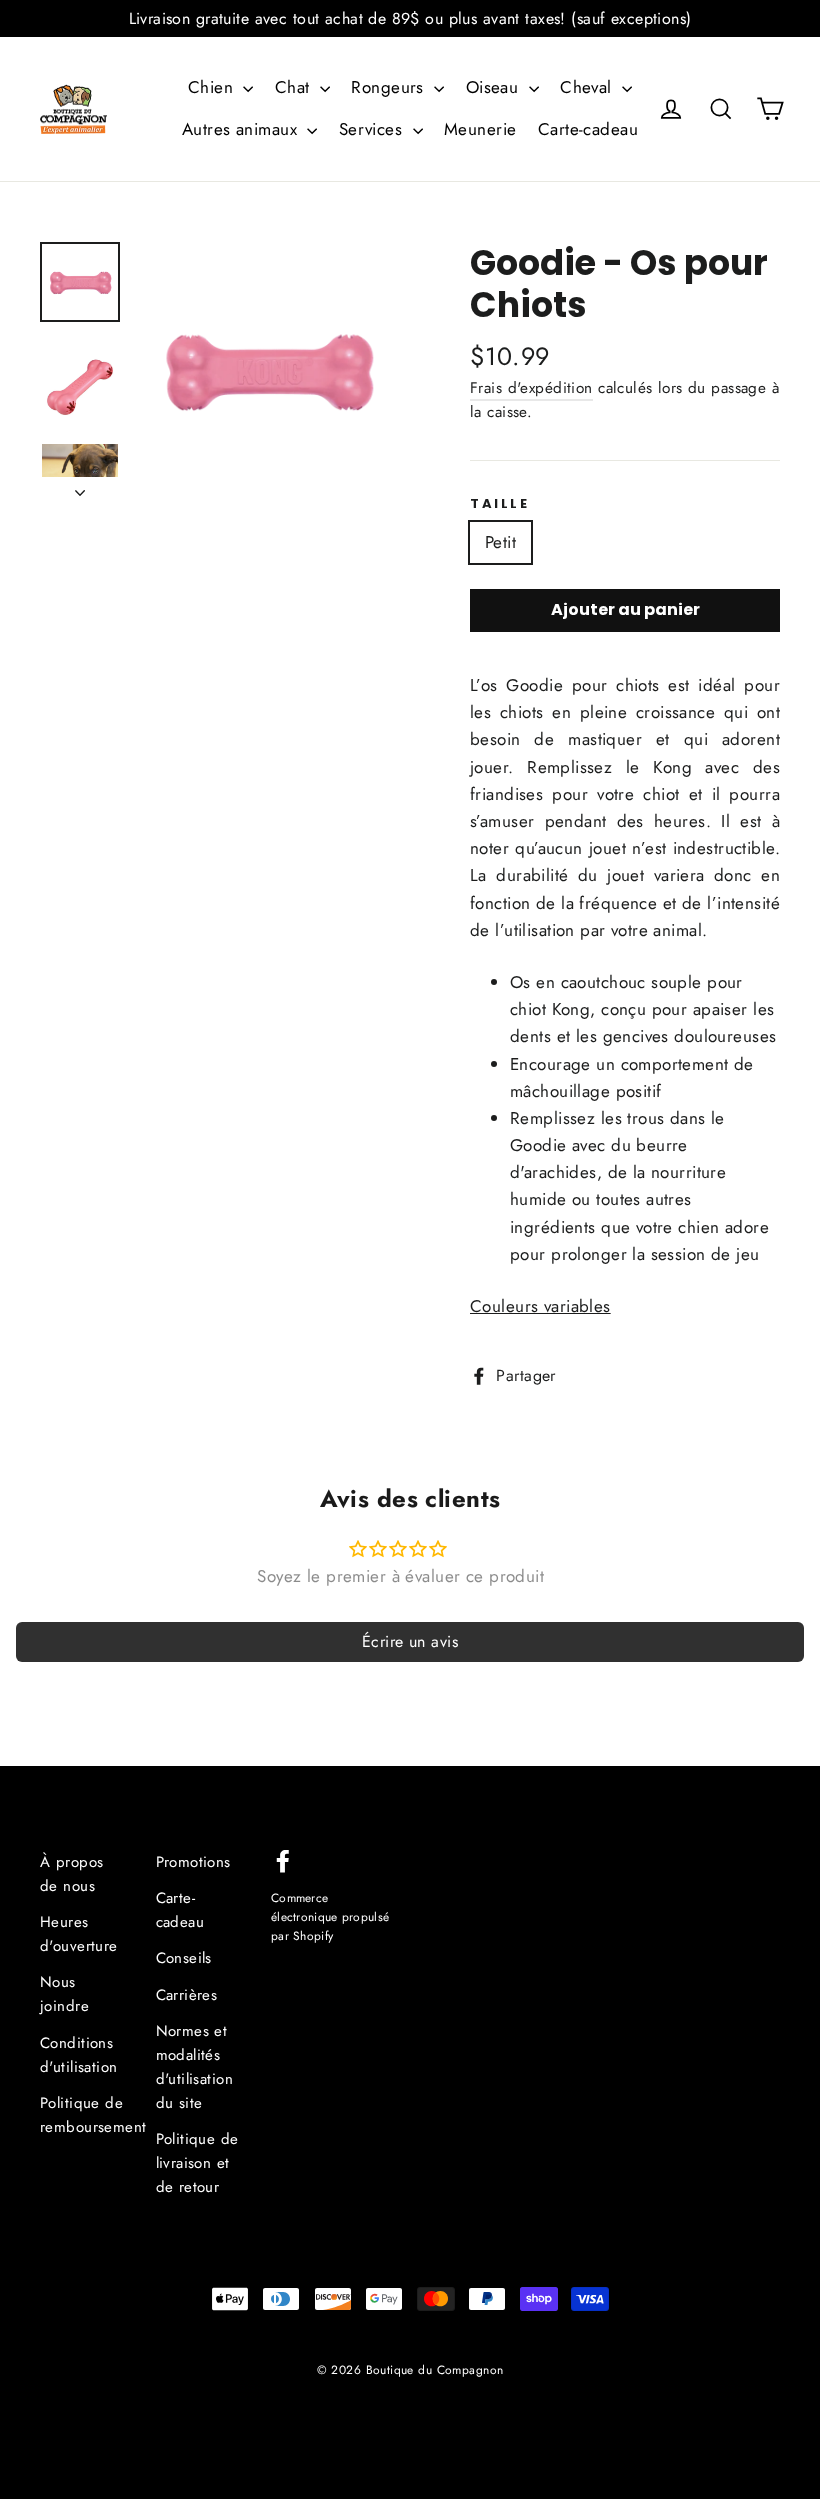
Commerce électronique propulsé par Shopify (330, 1916)
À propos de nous (71, 1874)
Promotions (193, 1862)
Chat (295, 87)
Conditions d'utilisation (79, 2055)
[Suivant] (80, 487)
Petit (500, 542)
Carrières (187, 1995)
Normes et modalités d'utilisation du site (195, 2067)
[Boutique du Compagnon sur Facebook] (283, 1859)
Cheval (588, 87)
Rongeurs (390, 87)
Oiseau (495, 87)
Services (373, 129)
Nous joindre (64, 1994)
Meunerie (480, 129)
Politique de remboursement (83, 2115)
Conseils (184, 1958)
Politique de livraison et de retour (197, 2163)
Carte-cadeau (588, 129)
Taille (500, 504)
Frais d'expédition (531, 388)
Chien (213, 87)
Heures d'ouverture (79, 1934)
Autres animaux (242, 129)
